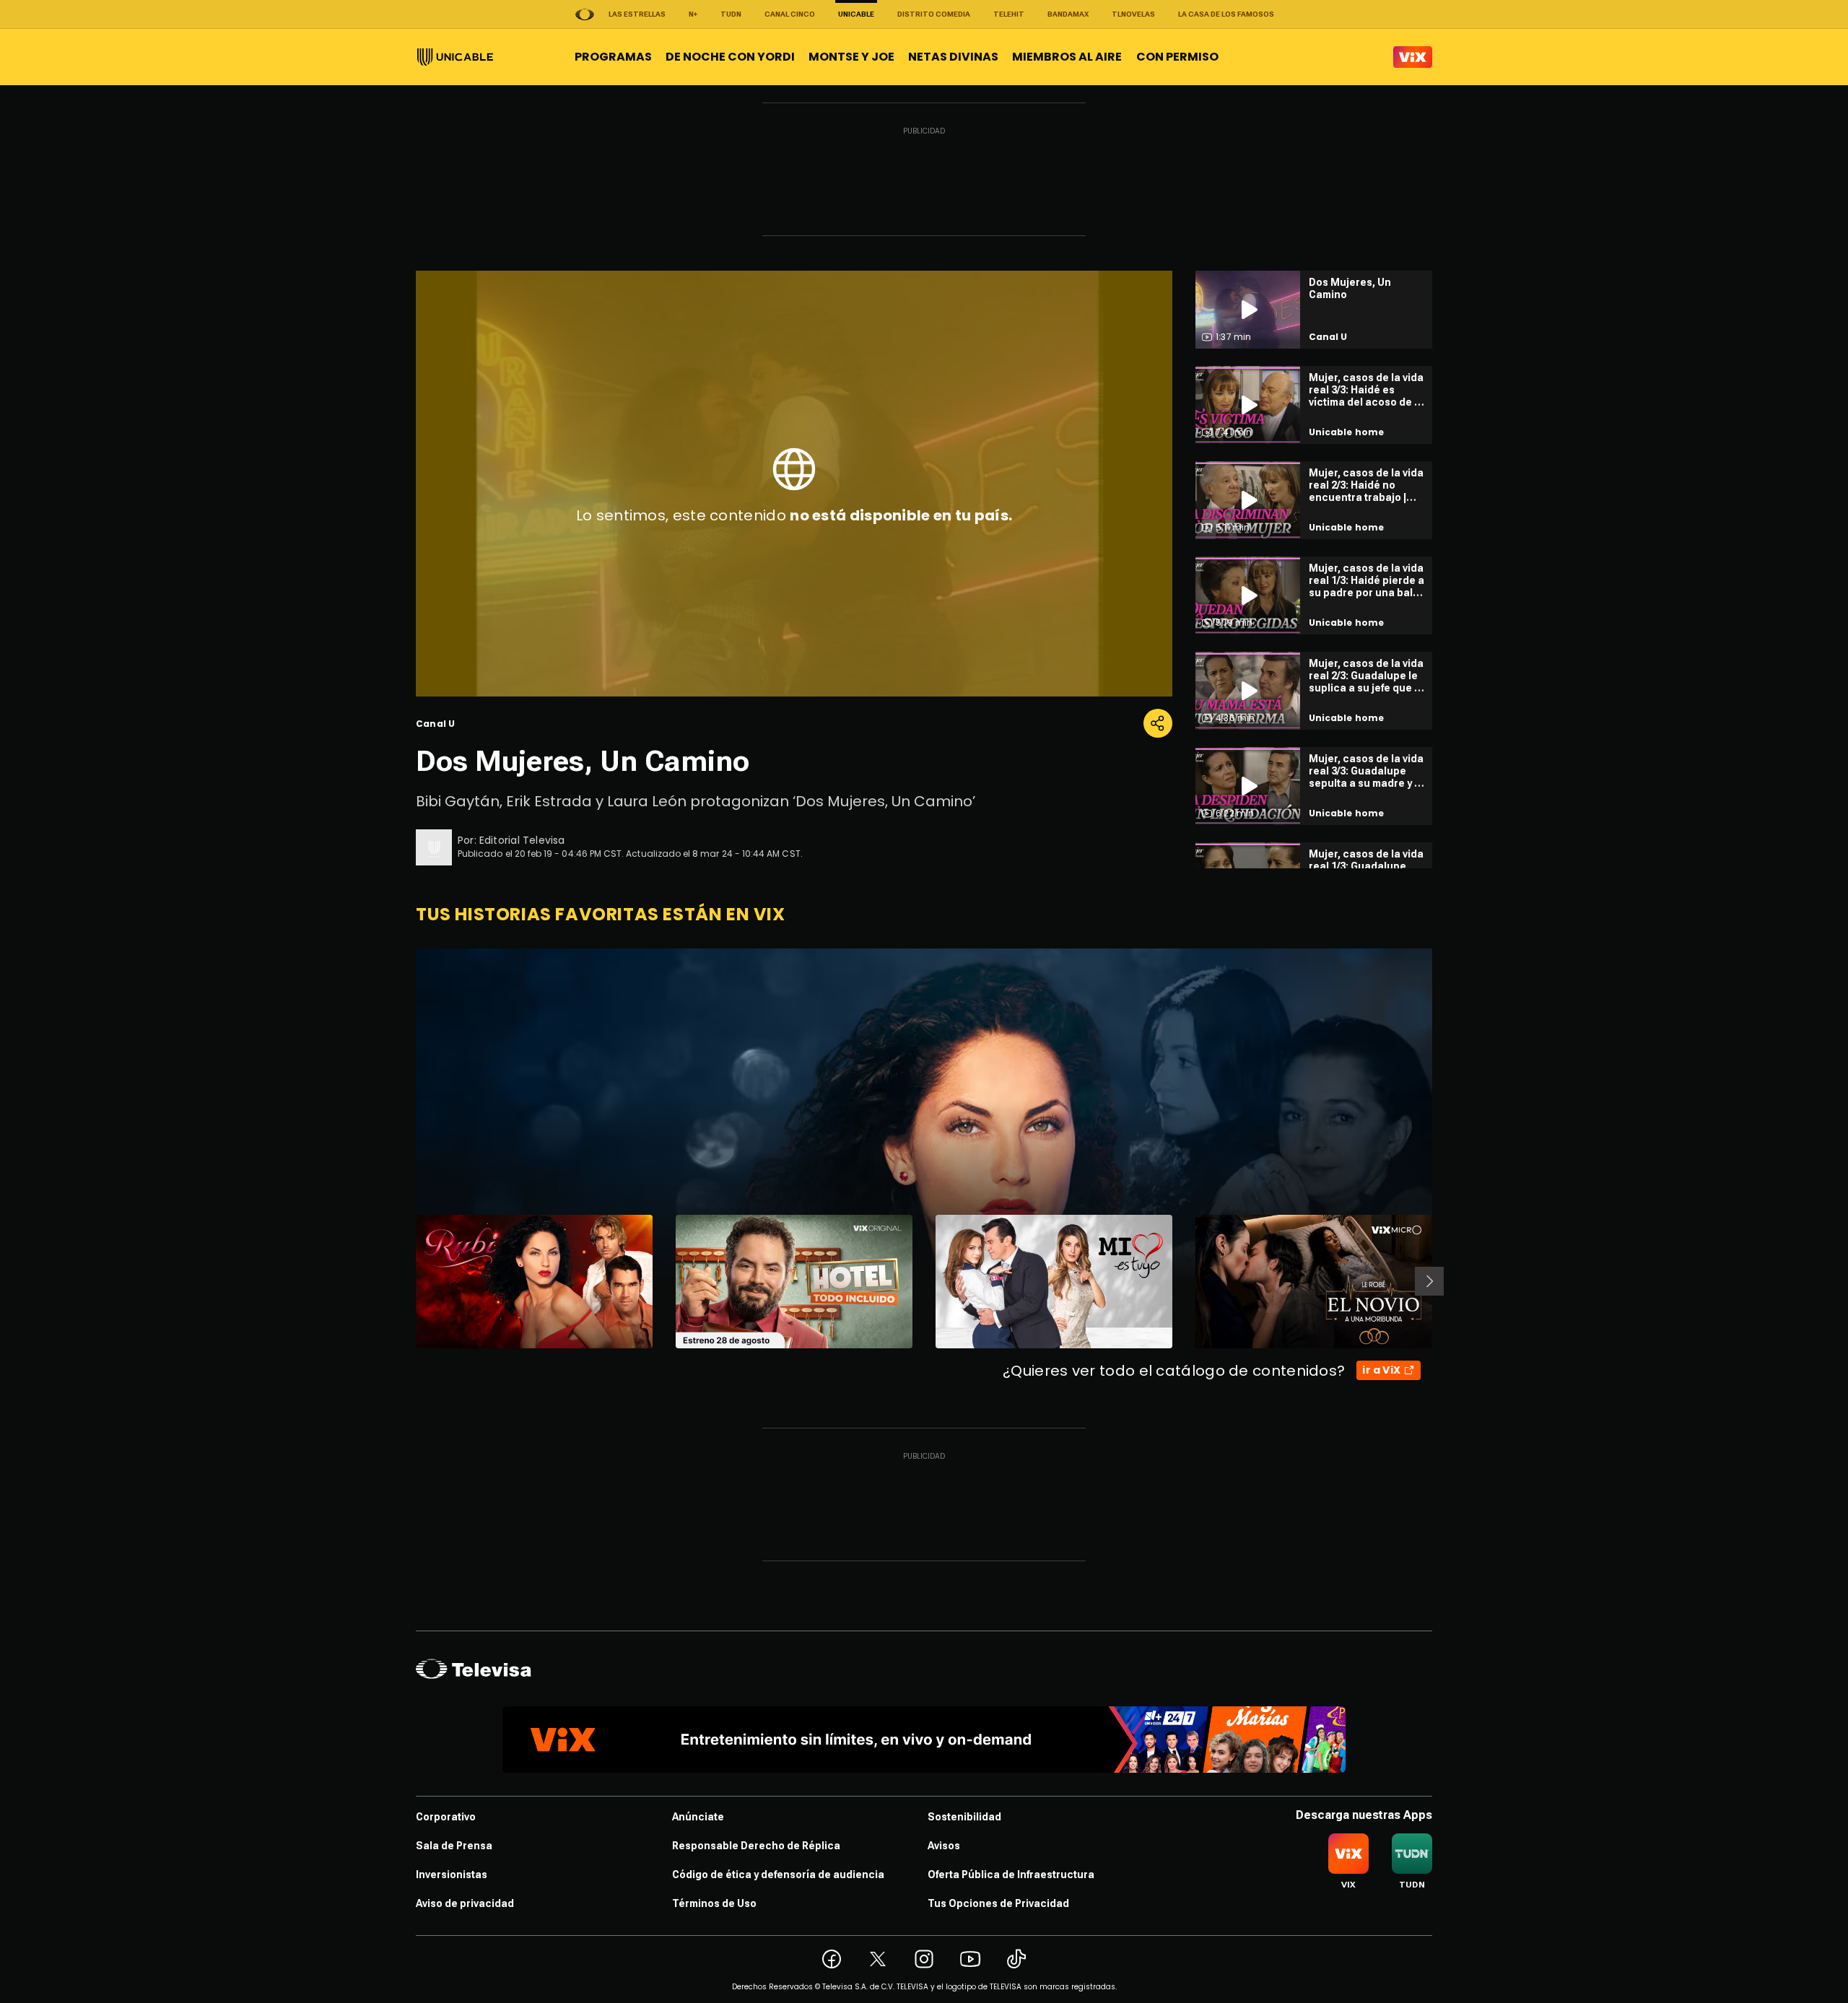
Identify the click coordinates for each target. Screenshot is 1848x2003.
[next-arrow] (1429, 1281)
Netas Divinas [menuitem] (953, 57)
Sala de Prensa (454, 1846)
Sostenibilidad (964, 1817)
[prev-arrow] (407, 1281)
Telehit (1009, 14)
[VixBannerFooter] (924, 1740)
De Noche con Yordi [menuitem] (730, 57)
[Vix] (1413, 57)
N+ (693, 14)
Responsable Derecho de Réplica (756, 1846)
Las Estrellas (637, 14)
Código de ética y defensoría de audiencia (778, 1875)
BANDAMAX (1068, 14)
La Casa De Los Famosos (1226, 14)
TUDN (731, 14)
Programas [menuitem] (613, 57)
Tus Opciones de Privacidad (998, 1903)
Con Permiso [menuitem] (1177, 57)
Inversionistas (452, 1875)
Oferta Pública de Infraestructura (1011, 1875)
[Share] (1158, 723)
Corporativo (446, 1817)
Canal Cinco (790, 14)
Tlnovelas (1133, 14)
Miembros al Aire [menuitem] (1067, 57)
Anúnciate (698, 1817)
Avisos (944, 1846)
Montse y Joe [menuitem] (851, 57)
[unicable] (455, 57)
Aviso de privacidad (465, 1903)
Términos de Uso (714, 1903)
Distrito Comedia (934, 14)
